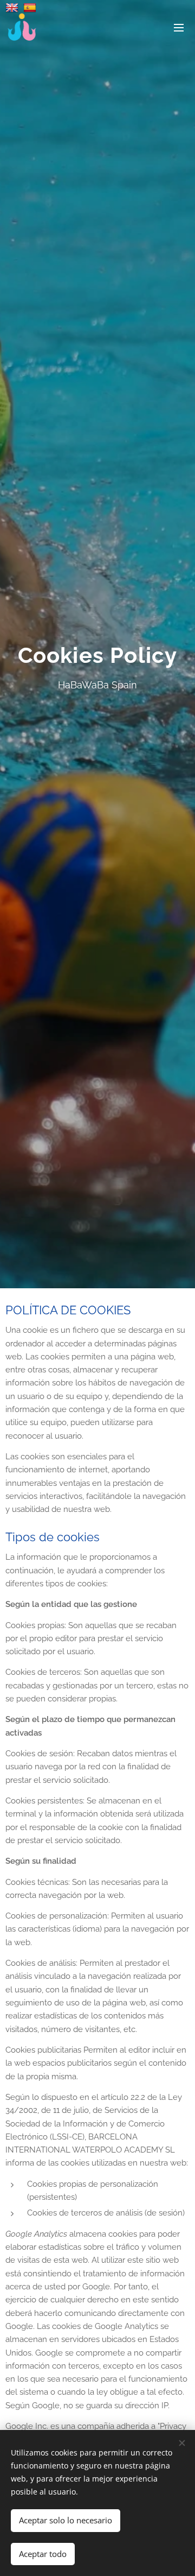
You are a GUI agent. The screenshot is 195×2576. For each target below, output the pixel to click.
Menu (179, 27)
